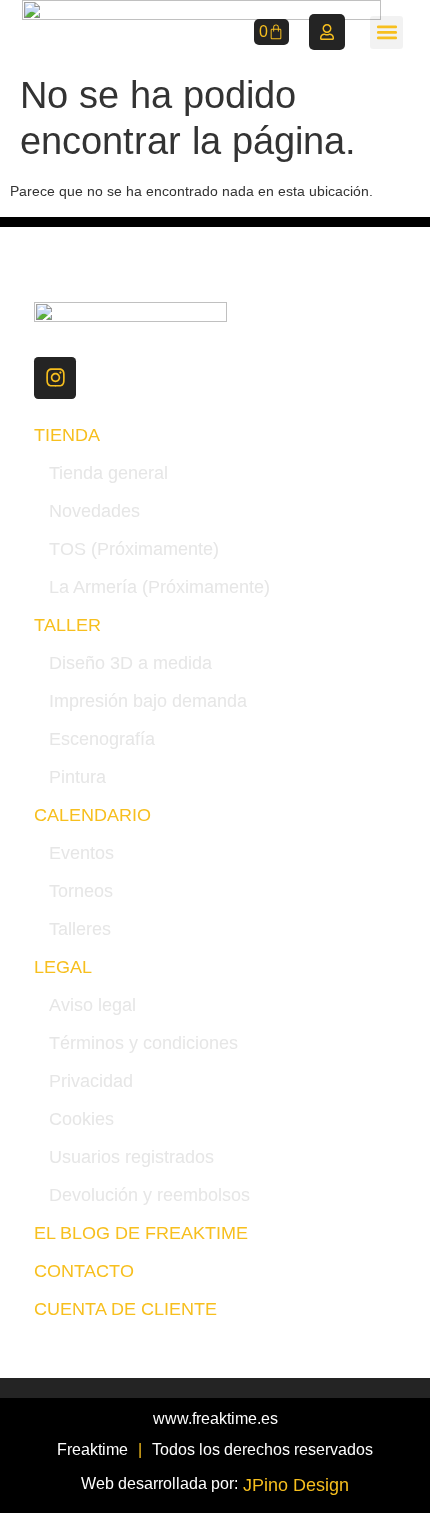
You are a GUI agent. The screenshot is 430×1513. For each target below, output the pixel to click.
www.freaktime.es (215, 1418)
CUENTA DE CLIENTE (125, 1309)
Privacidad (91, 1081)
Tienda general (108, 473)
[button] (386, 32)
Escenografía (102, 739)
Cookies (81, 1119)
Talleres (80, 929)
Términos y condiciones (143, 1043)
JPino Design (296, 1485)
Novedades (94, 511)
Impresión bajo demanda (148, 701)
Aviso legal (92, 1005)
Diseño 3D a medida (130, 663)
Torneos (81, 891)
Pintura (77, 777)
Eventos (81, 853)
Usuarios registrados (131, 1157)
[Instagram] (55, 378)
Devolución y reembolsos (149, 1195)
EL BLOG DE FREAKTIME (141, 1233)
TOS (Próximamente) (134, 549)
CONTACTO (84, 1271)
